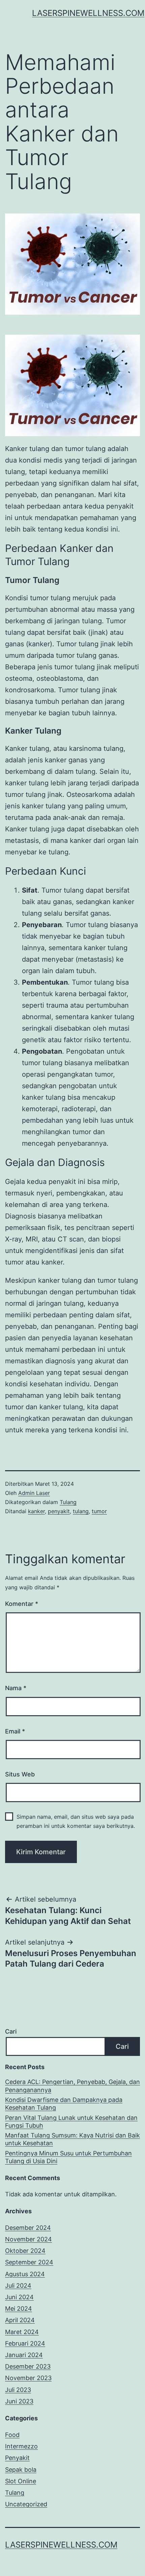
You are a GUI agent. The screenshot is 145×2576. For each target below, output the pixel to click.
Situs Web (20, 1774)
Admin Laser (34, 1493)
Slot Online (21, 2481)
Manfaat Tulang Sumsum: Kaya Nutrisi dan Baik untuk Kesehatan (72, 2139)
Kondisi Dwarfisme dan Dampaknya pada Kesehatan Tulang (64, 2104)
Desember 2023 (28, 2366)
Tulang (68, 1502)
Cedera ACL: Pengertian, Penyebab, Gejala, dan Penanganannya (72, 2086)
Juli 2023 (18, 2390)
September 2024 (29, 2262)
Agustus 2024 (25, 2274)
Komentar (22, 1604)
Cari (11, 2031)
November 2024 (28, 2239)
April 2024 (20, 2320)
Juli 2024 (18, 2286)
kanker (36, 1511)
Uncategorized (26, 2504)
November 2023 (28, 2378)
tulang (81, 1511)
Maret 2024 (22, 2332)
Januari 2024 (24, 2355)
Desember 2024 (28, 2228)
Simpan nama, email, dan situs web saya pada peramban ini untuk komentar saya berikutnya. (76, 1821)
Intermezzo (21, 2446)
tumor (99, 1511)
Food (12, 2435)
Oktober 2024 (25, 2251)
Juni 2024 (19, 2297)
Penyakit (17, 2458)
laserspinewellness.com (88, 13)
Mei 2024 (19, 2309)
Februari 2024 (25, 2343)
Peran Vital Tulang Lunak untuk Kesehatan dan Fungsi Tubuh (71, 2122)
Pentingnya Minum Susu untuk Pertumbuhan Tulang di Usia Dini (68, 2157)
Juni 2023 (19, 2401)
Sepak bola (21, 2470)
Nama (16, 1688)
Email (15, 1731)
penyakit (59, 1511)
